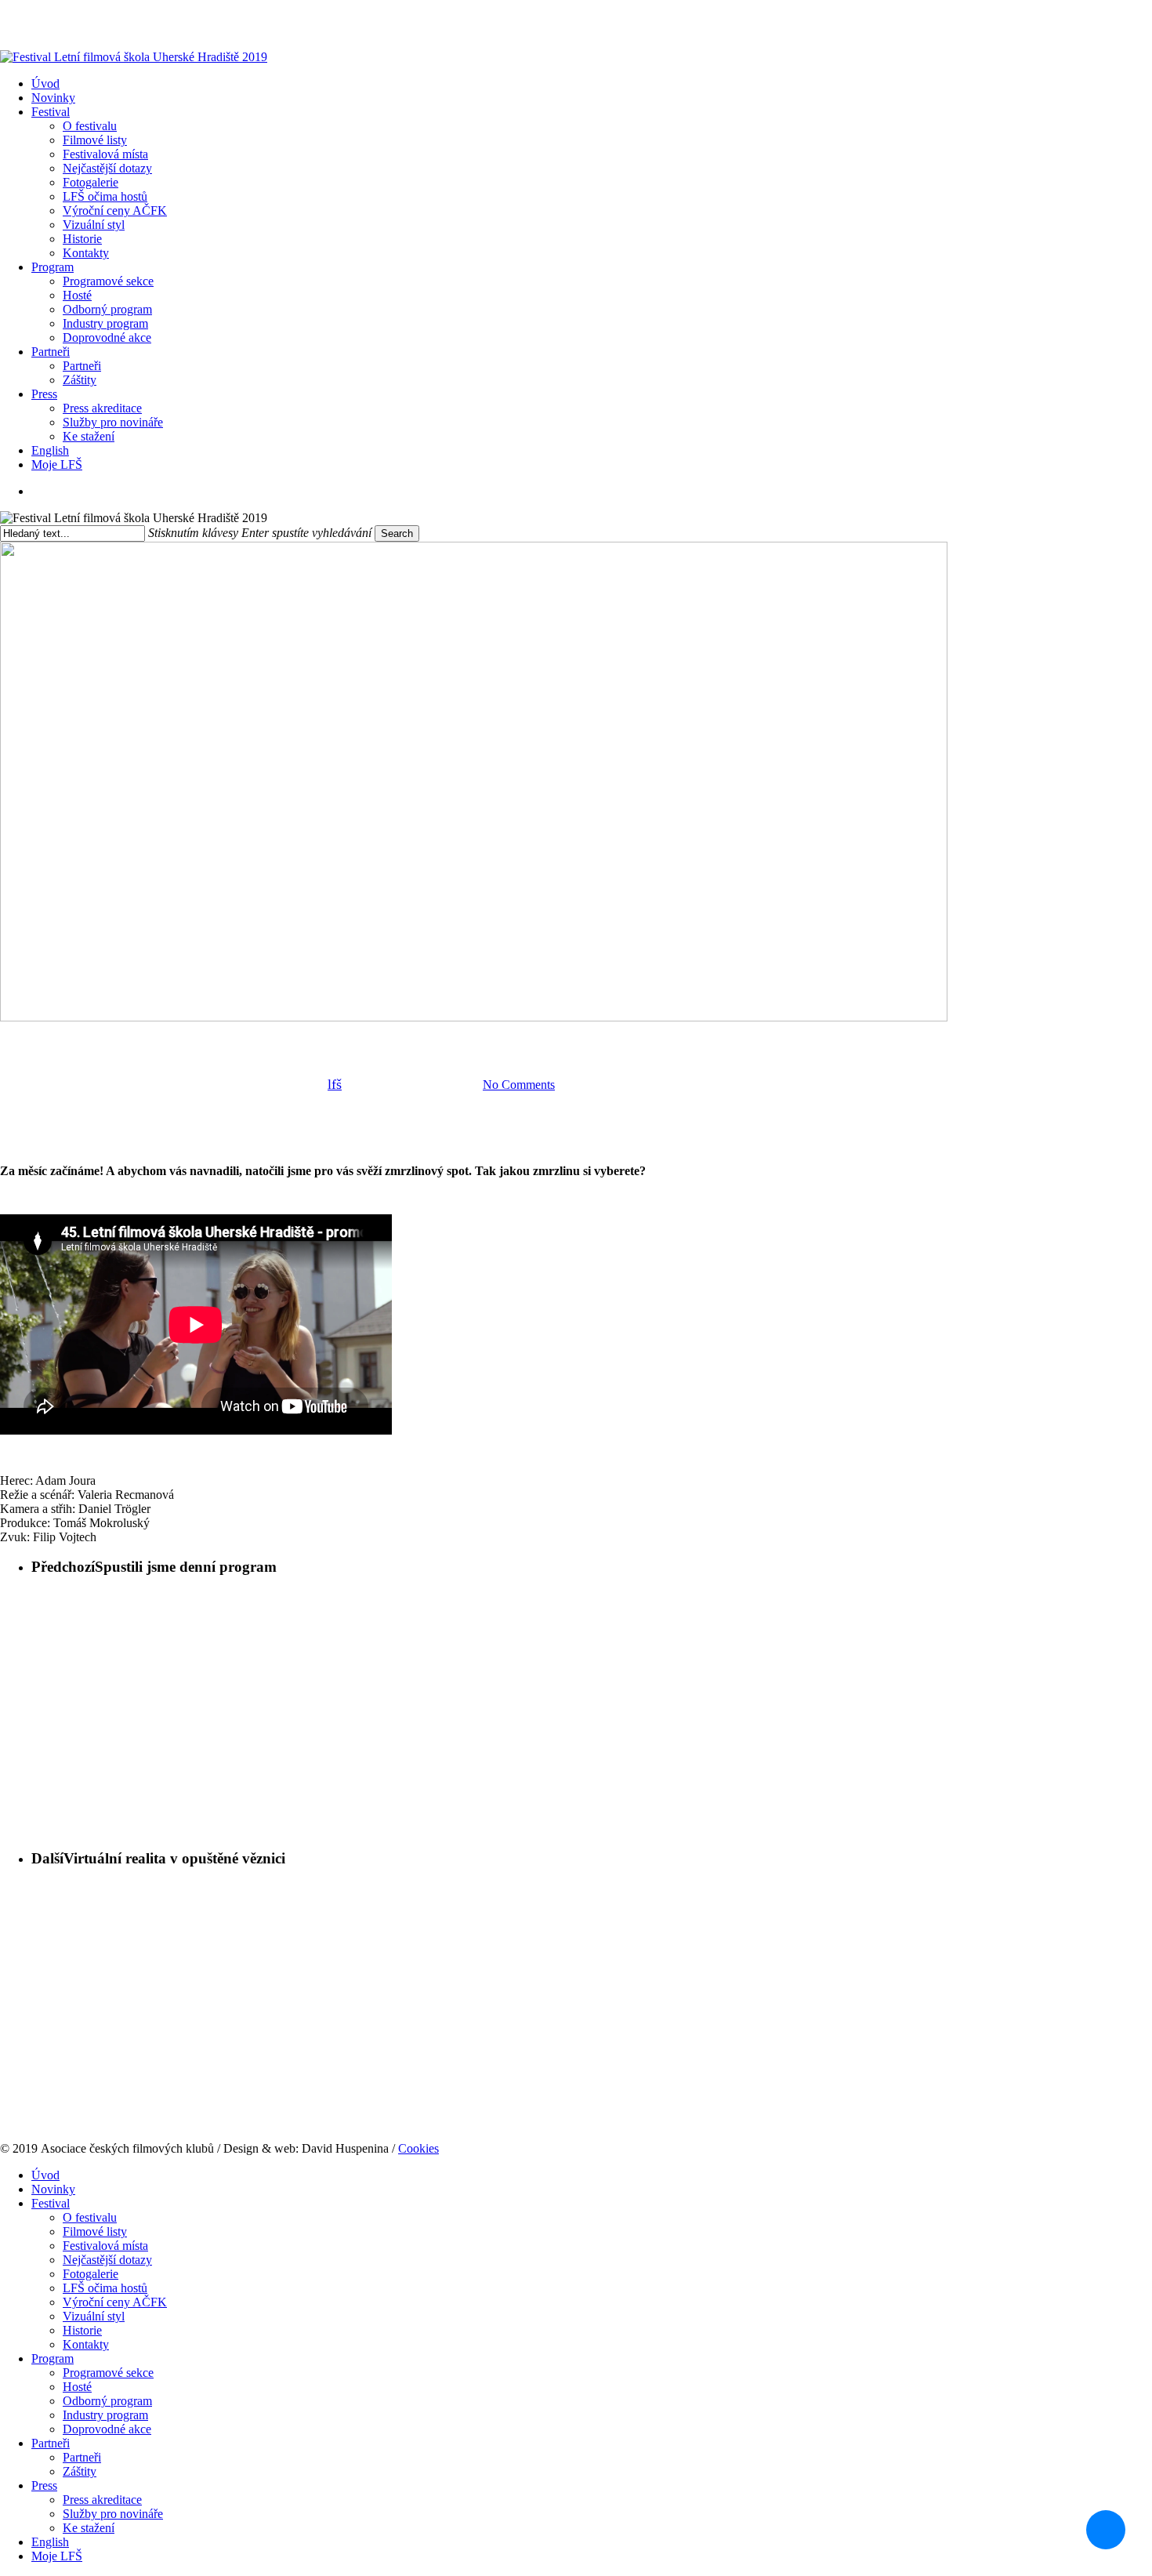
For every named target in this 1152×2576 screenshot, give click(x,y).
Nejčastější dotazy (107, 2260)
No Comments (519, 1085)
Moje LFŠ (57, 2556)
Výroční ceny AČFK (115, 2302)
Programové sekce (108, 2373)
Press (44, 2485)
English (50, 2542)
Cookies (418, 2148)
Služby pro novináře (113, 2514)
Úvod (45, 2175)
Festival (51, 2203)
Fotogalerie (91, 2274)
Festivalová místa (105, 2246)
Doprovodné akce (107, 2429)
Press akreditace (102, 2500)
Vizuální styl (94, 2316)
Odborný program (107, 2401)
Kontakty (86, 2344)
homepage (373, 1038)
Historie (82, 2330)
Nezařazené (447, 1038)
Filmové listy (95, 2231)
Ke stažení (89, 2528)
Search (397, 533)
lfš (335, 1084)
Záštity (80, 2471)
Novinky (53, 2189)
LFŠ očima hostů (105, 2288)
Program (53, 2358)
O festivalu (90, 2217)
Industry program (105, 2415)
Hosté (77, 2387)
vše (505, 1038)
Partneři (51, 2443)
